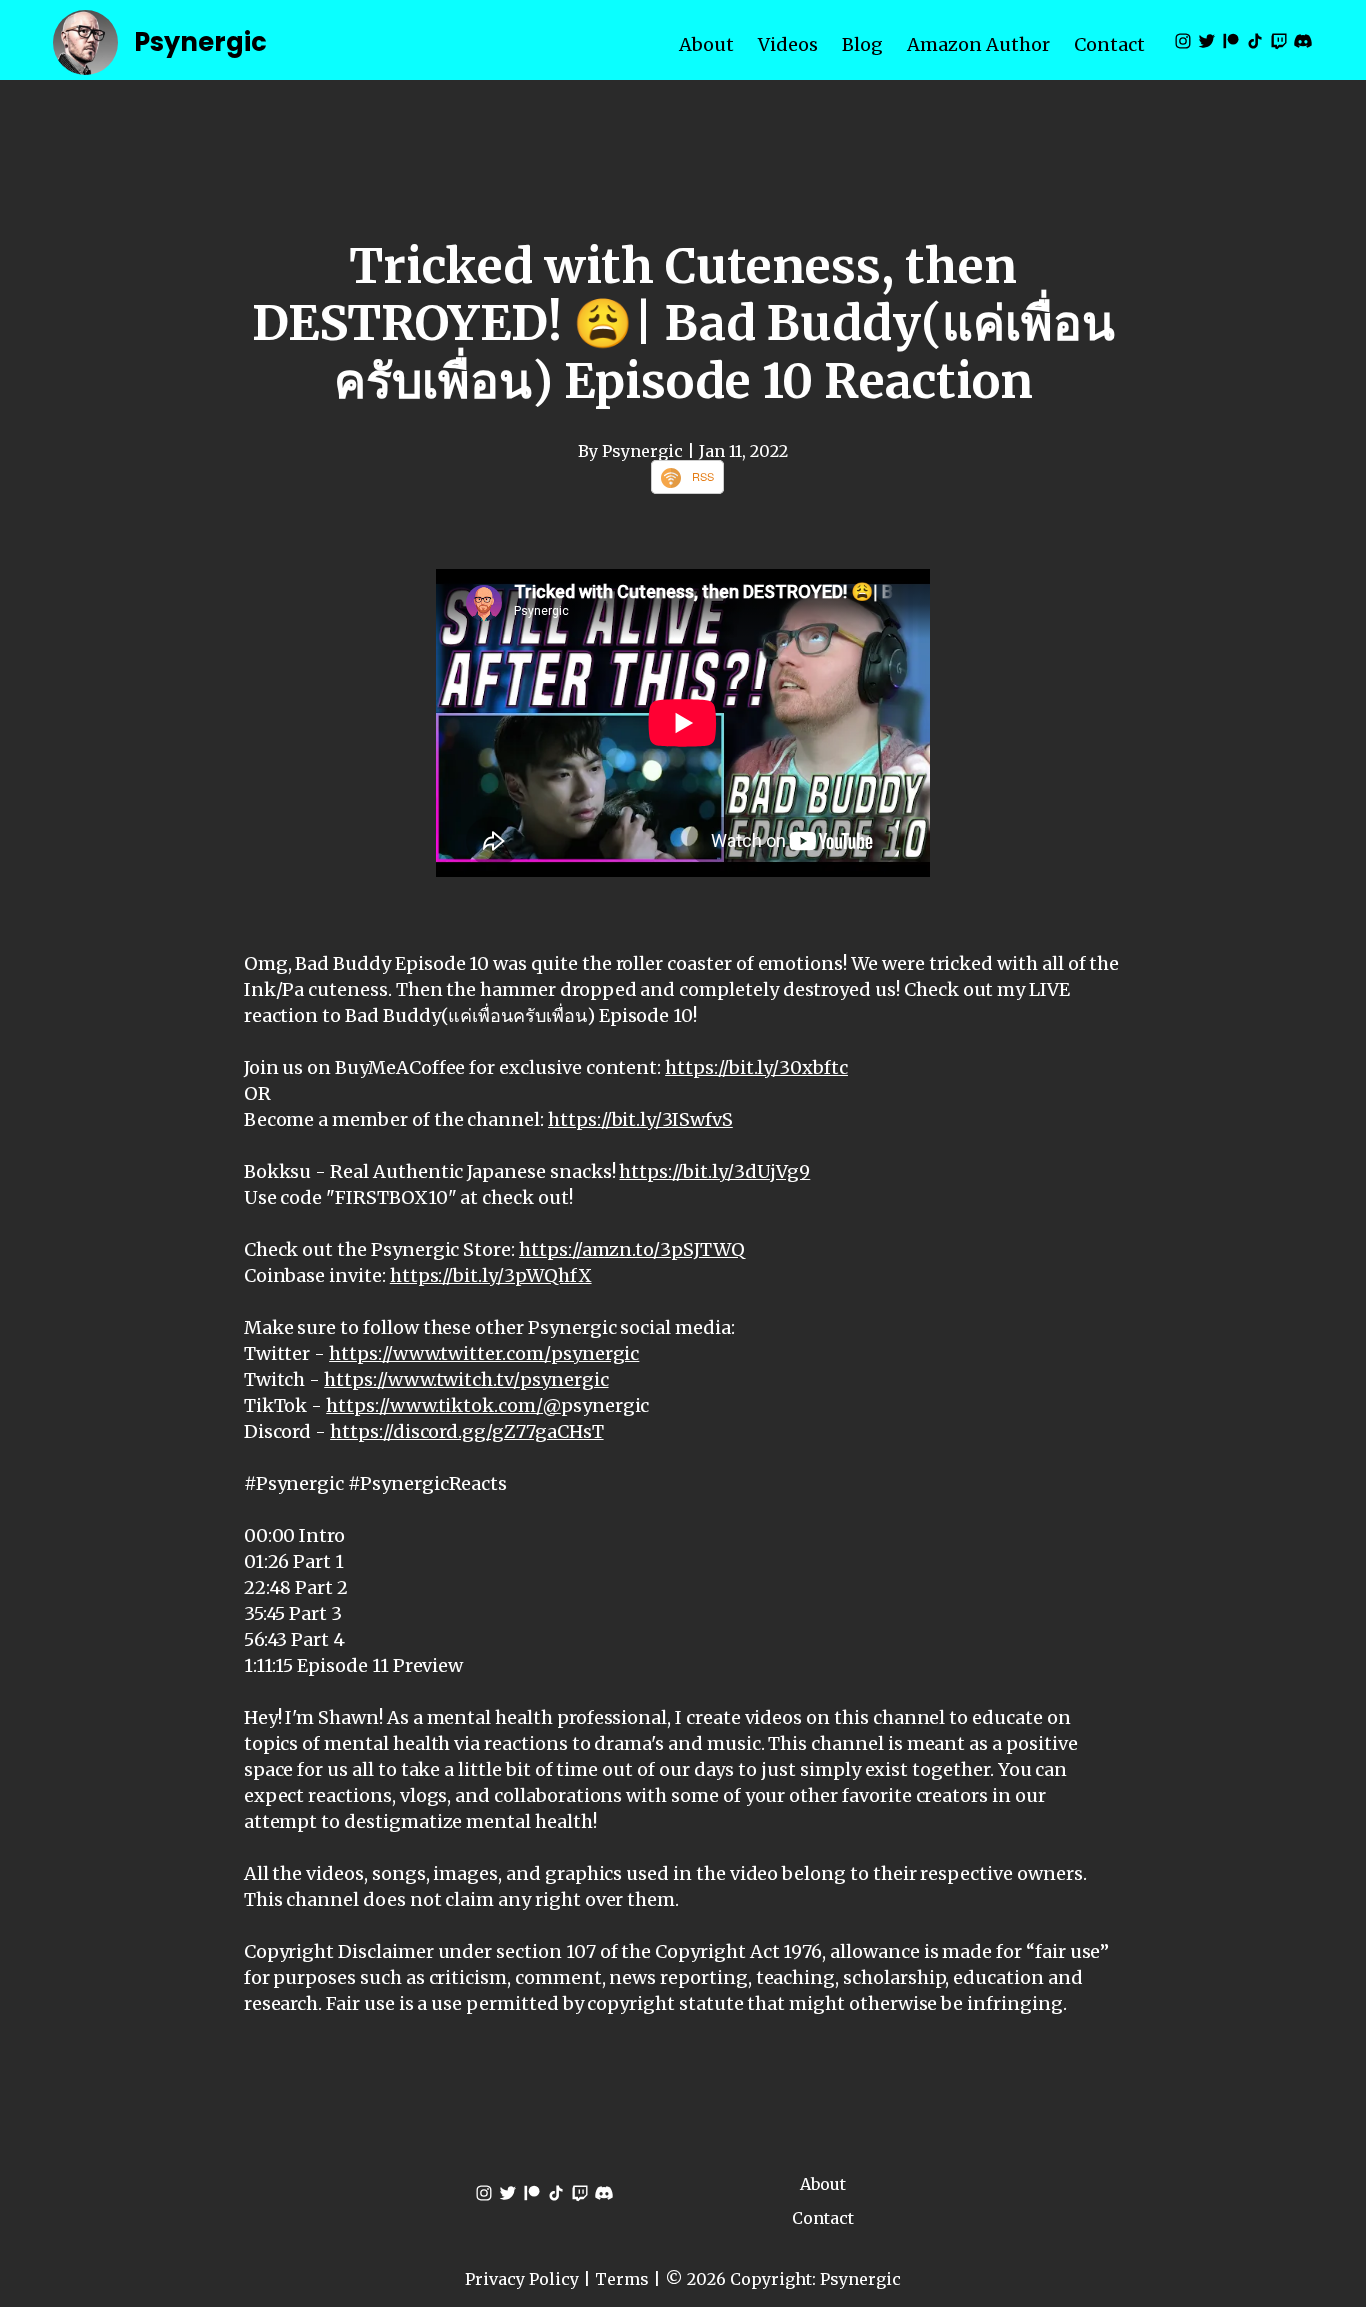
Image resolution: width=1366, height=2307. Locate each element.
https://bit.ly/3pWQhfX (491, 1275)
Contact (1109, 44)
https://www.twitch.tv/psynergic (466, 1379)
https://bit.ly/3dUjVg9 (714, 1171)
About (706, 44)
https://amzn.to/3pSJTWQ (632, 1249)
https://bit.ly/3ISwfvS (640, 1119)
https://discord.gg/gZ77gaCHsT (466, 1431)
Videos (788, 44)
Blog (862, 44)
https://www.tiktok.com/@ (443, 1405)
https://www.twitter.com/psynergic (484, 1353)
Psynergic (200, 42)
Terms (622, 2279)
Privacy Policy (522, 2279)
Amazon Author (978, 44)
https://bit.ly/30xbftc (756, 1067)
